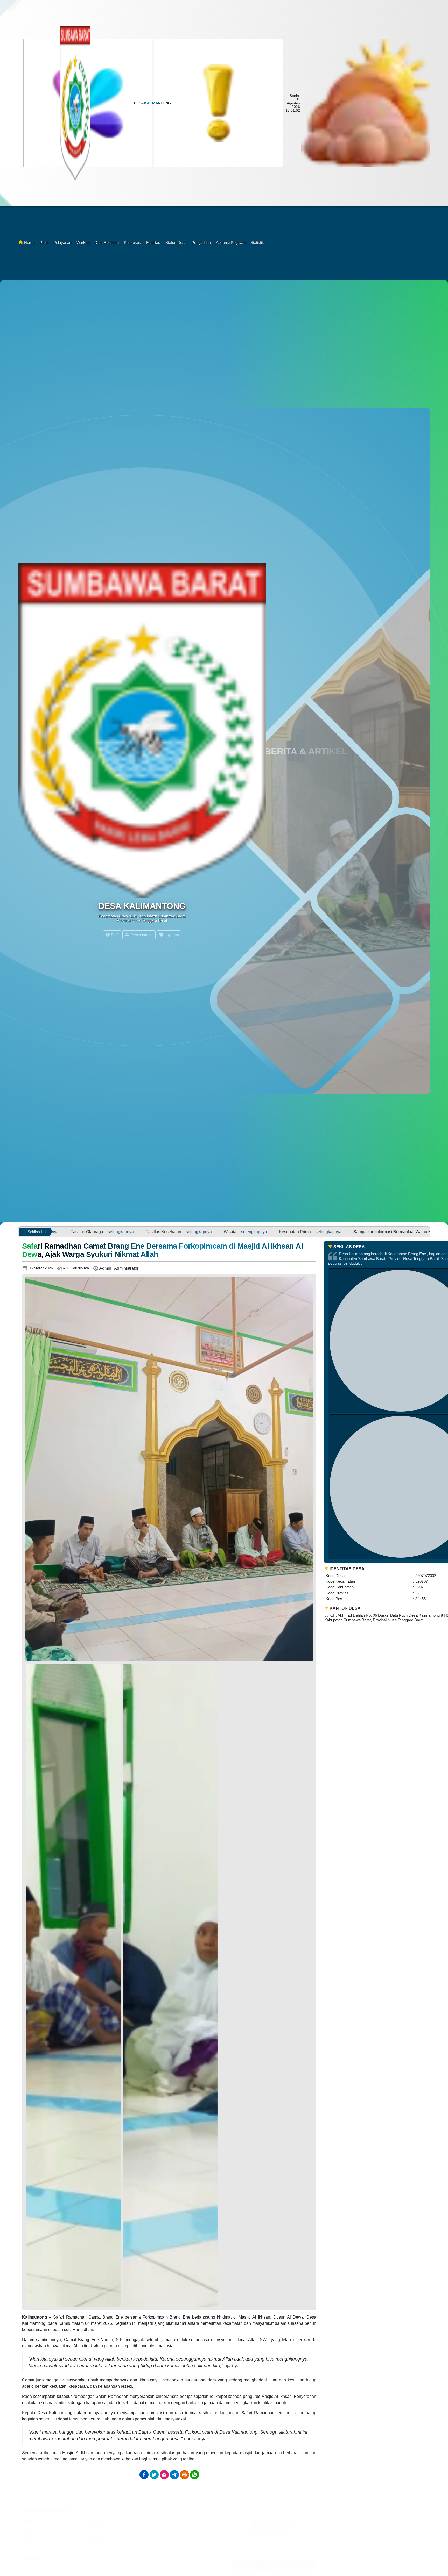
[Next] (307, 1984)
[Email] (164, 2475)
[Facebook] (144, 2475)
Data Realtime (107, 243)
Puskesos (132, 243)
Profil (44, 243)
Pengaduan (201, 243)
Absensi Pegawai (231, 243)
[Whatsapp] (195, 2475)
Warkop (83, 243)
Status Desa (176, 243)
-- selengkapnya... (59, 1232)
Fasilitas (153, 243)
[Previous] (31, 1984)
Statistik (257, 243)
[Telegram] (174, 2475)
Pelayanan (62, 243)
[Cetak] (184, 2475)
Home (29, 243)
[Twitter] (154, 2475)
